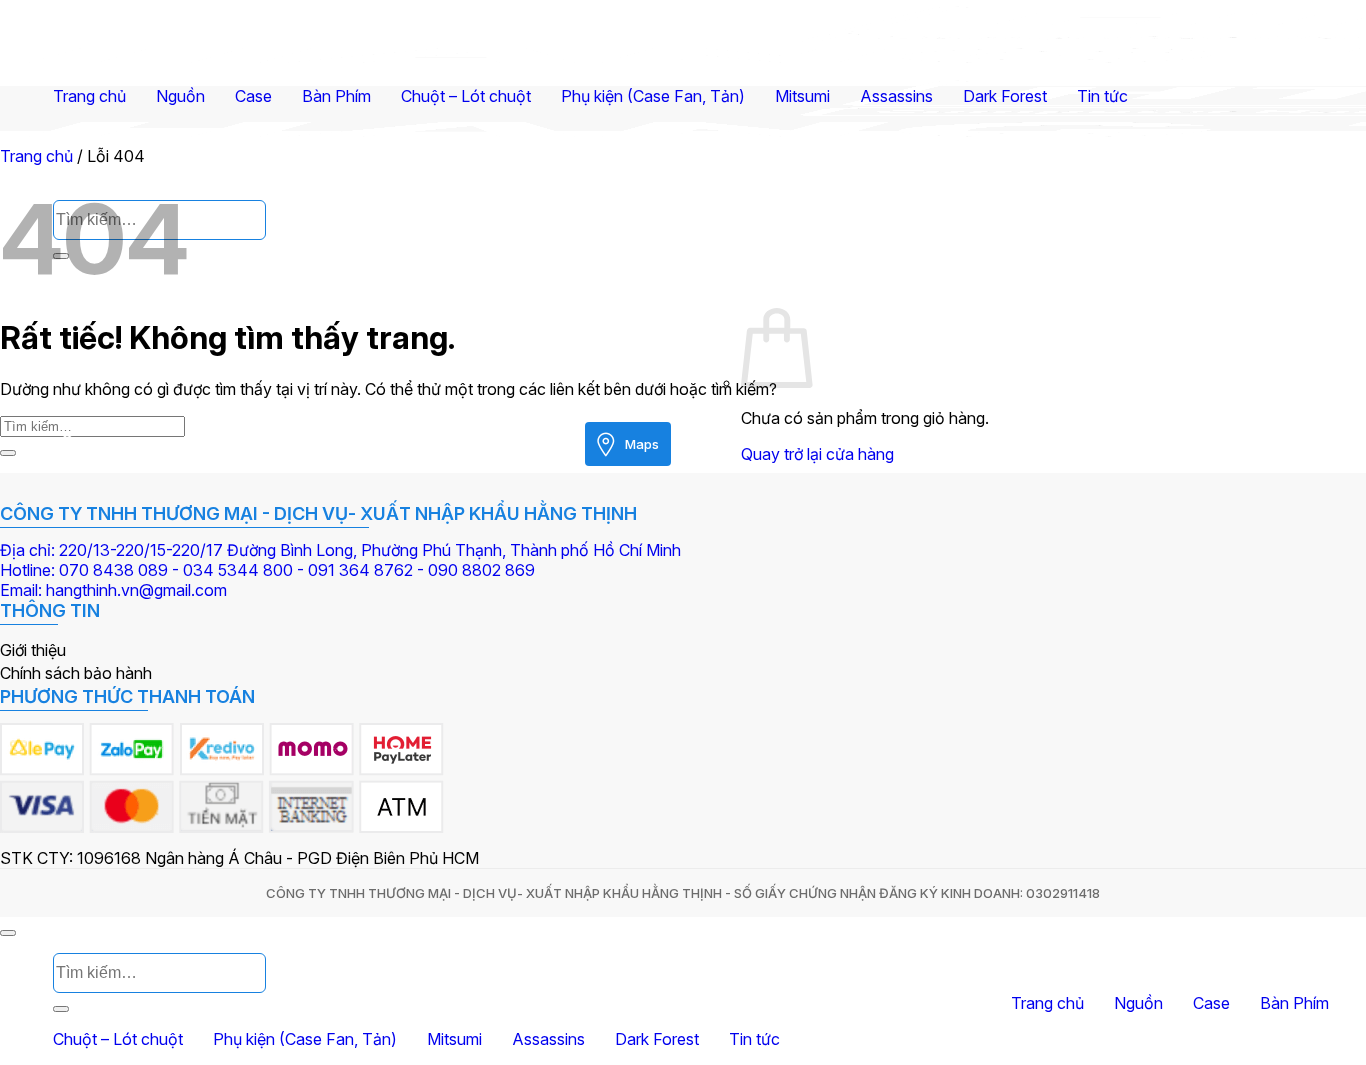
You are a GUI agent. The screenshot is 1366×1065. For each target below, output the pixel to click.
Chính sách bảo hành (76, 673)
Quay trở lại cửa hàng (817, 454)
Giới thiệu (33, 650)
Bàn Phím (336, 96)
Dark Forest (1005, 96)
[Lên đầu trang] (8, 933)
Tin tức (1102, 96)
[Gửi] (8, 453)
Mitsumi (802, 96)
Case (253, 96)
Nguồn (180, 96)
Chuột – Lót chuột (466, 96)
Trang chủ (89, 96)
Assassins (896, 96)
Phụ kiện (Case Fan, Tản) (653, 96)
